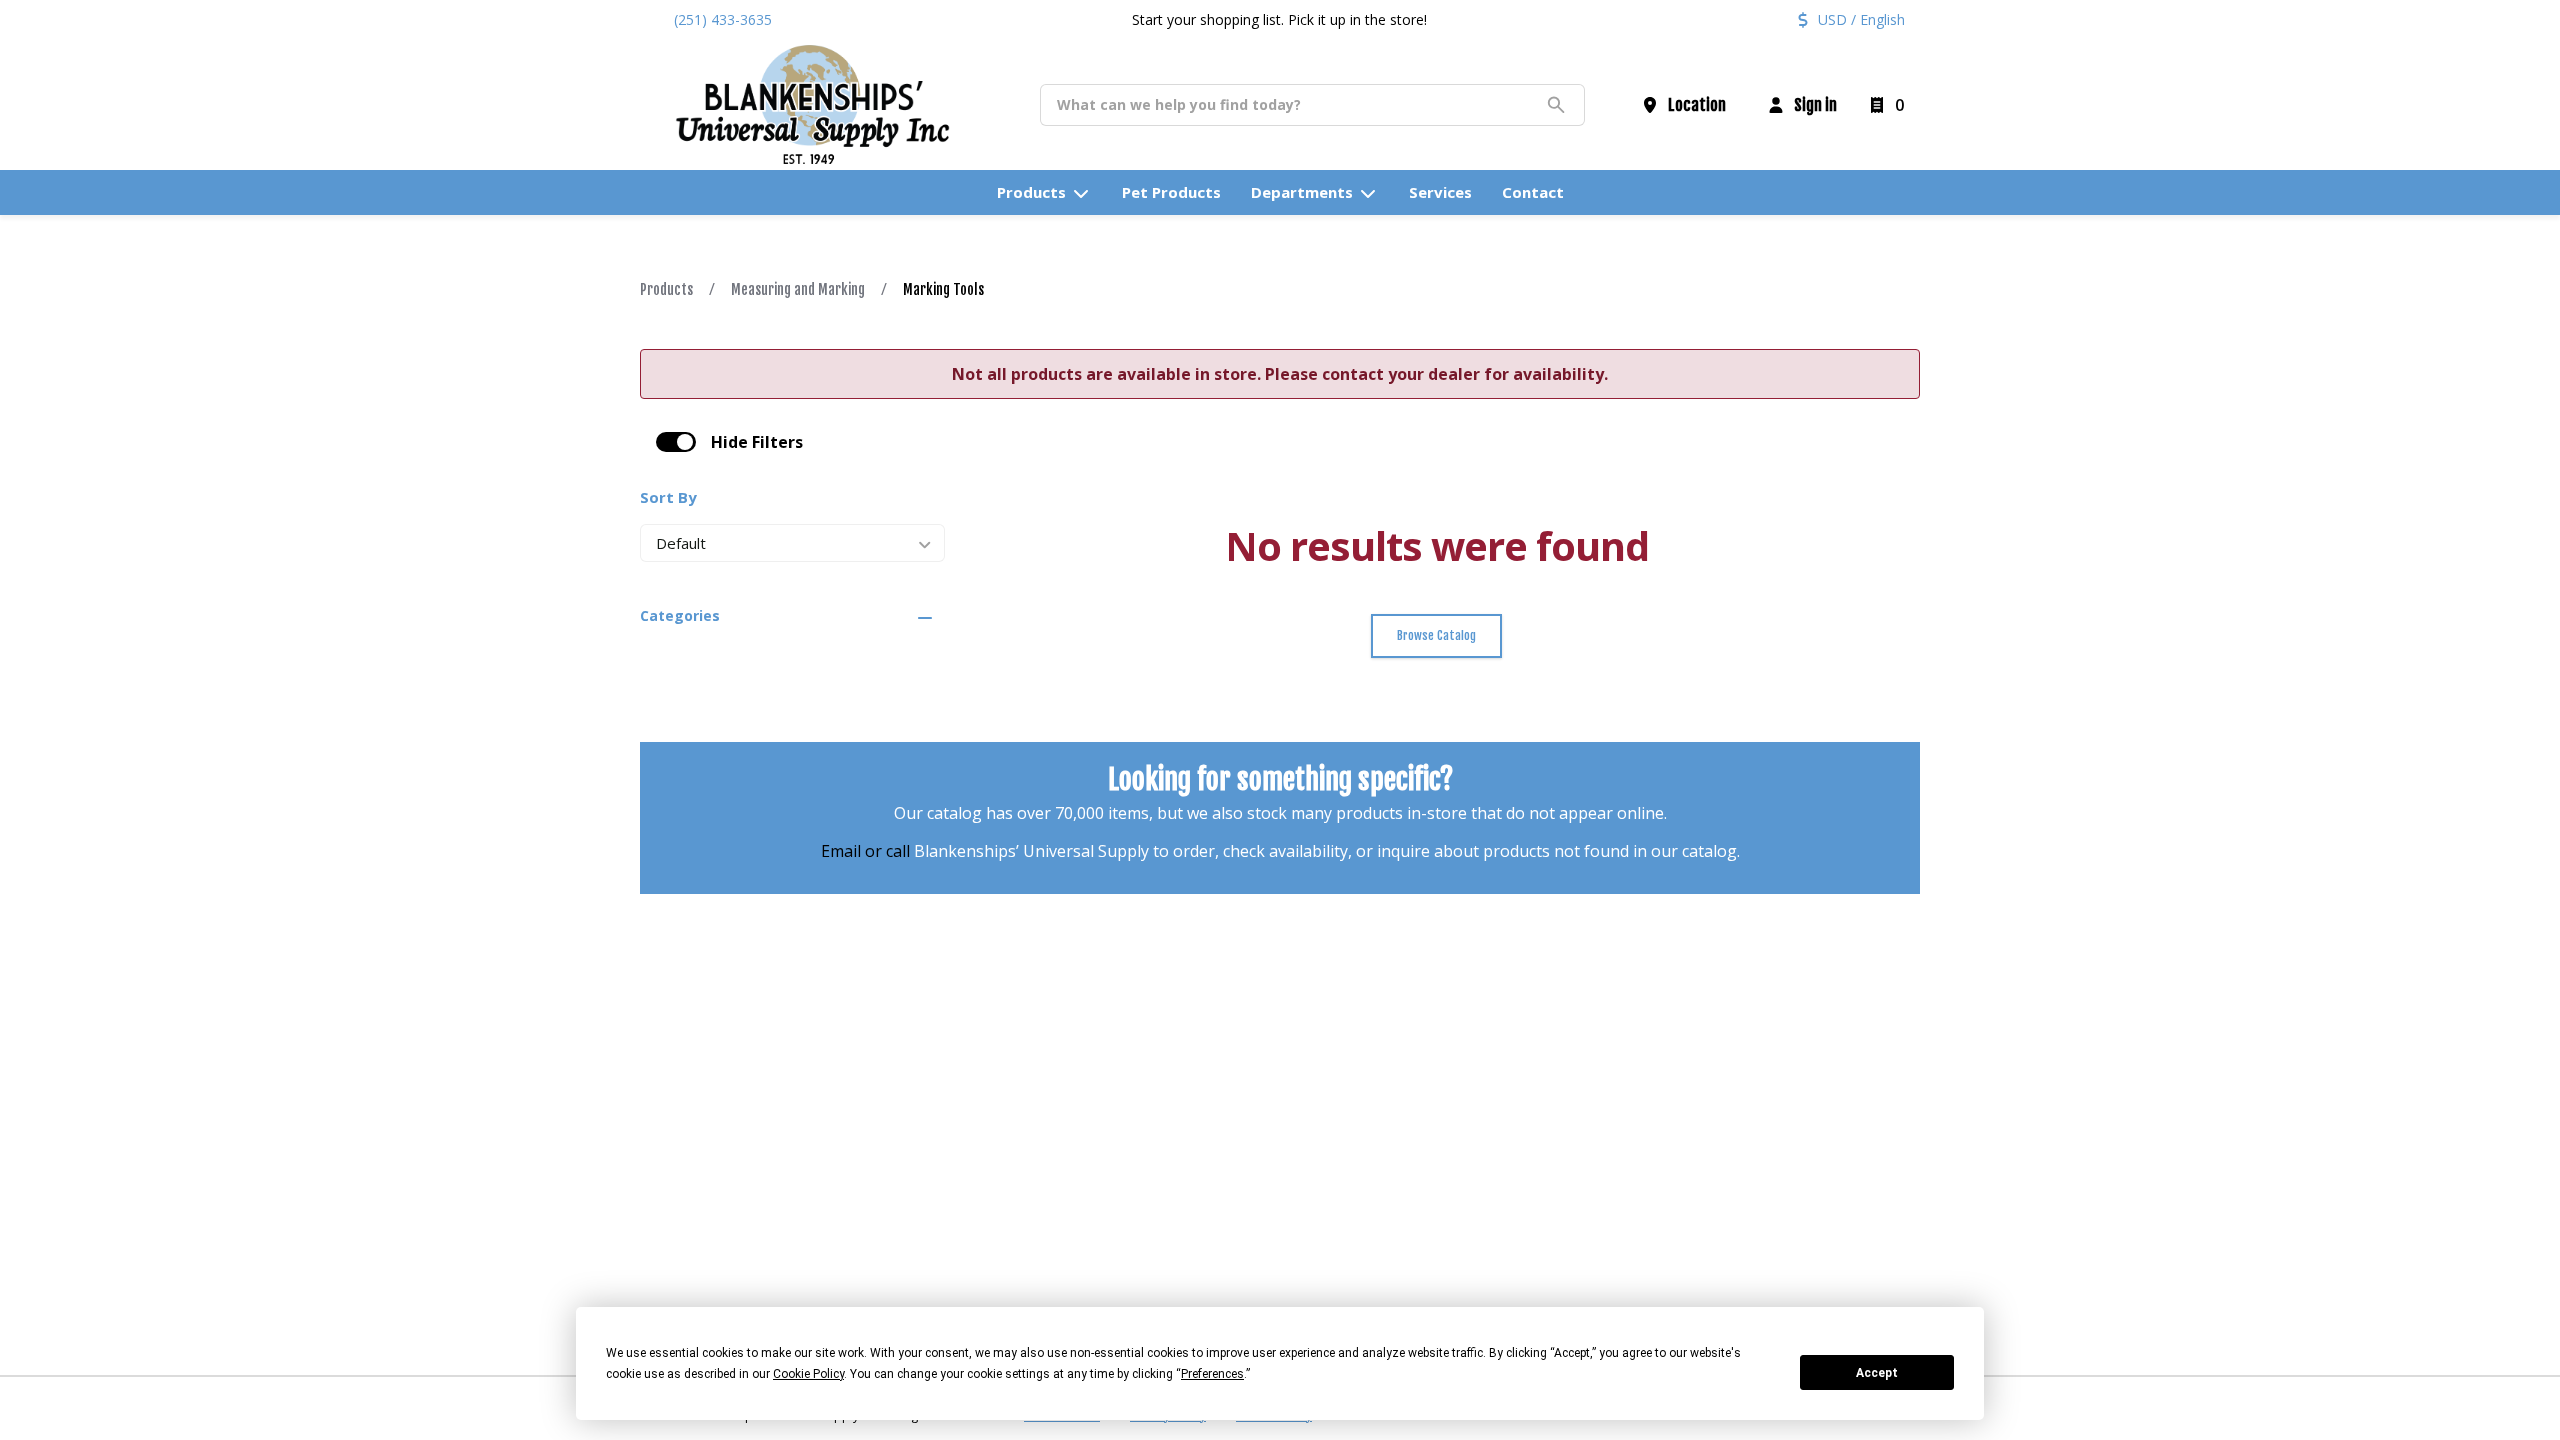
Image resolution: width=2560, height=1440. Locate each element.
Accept (1877, 1373)
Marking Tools (943, 289)
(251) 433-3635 (723, 19)
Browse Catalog (1436, 635)
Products (666, 289)
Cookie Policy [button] (808, 1374)
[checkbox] (676, 442)
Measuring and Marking (798, 289)
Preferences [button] (1212, 1374)
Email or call (865, 851)
